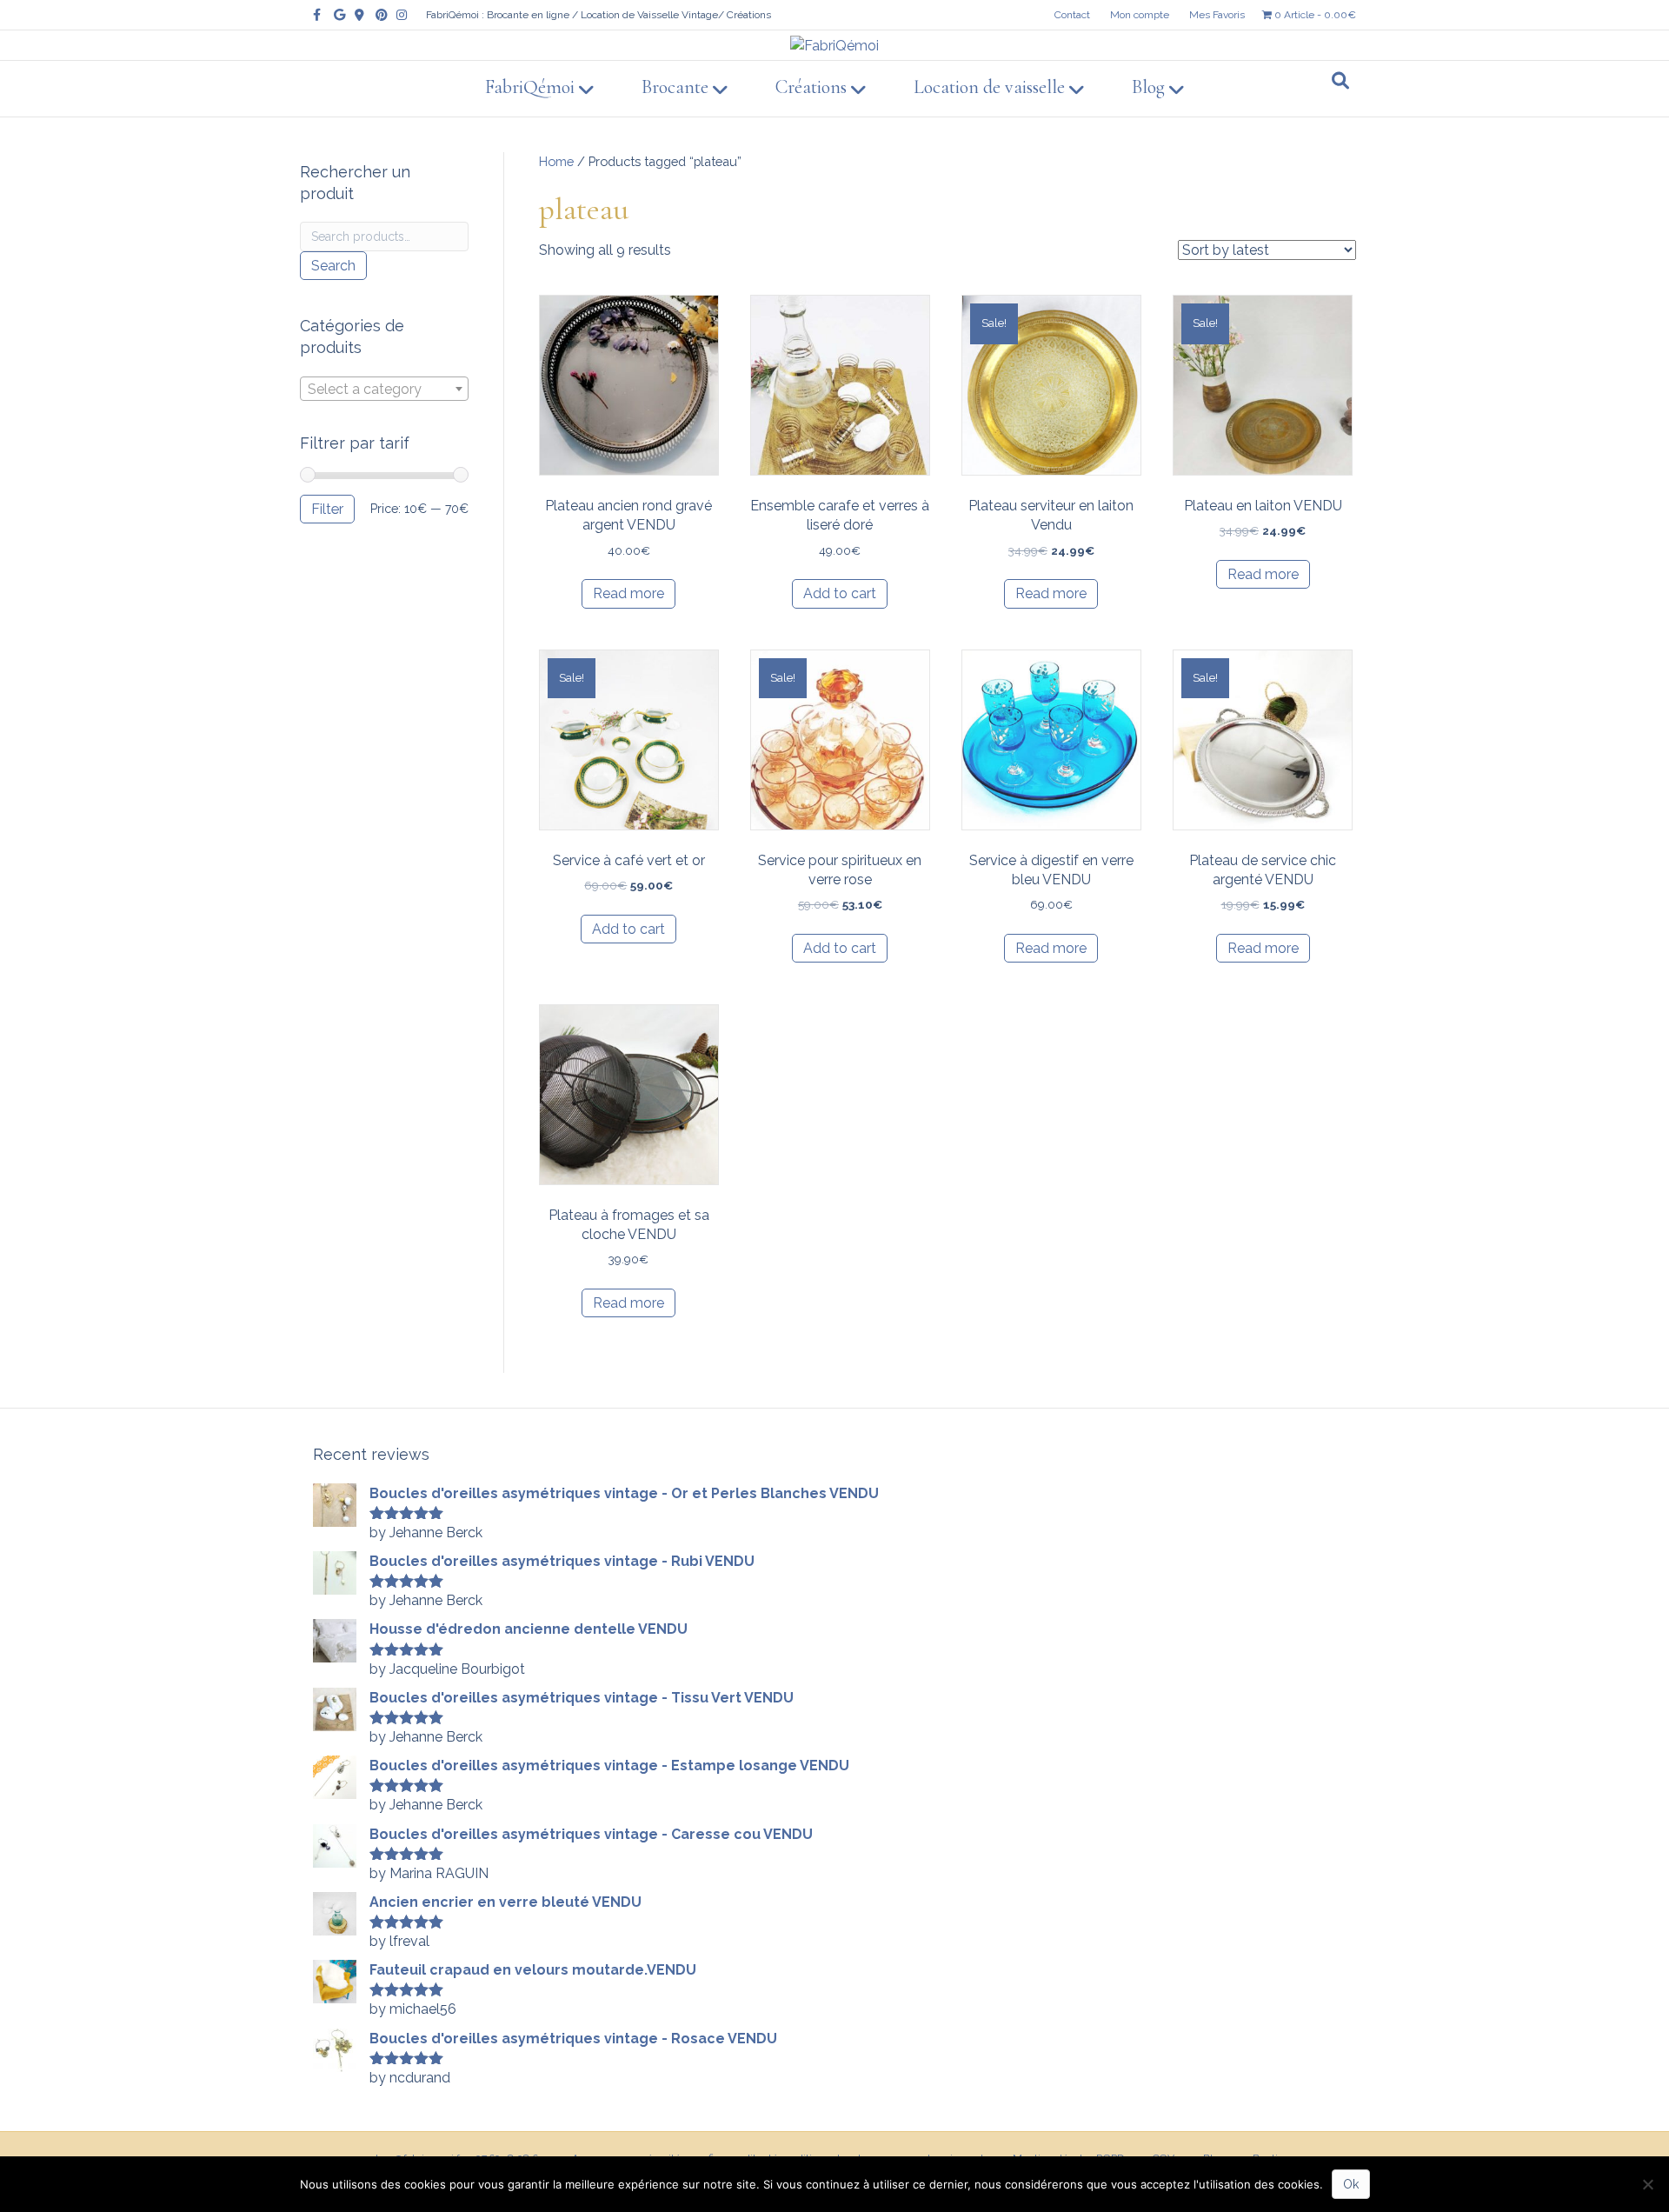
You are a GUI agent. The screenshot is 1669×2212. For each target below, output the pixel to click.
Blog (1148, 87)
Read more (628, 593)
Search (333, 266)
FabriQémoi (530, 87)
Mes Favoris (1217, 15)
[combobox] (384, 389)
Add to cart (840, 593)
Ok (1351, 2184)
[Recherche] (1340, 81)
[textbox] (384, 390)
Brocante (675, 87)
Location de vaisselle (989, 87)
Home (556, 161)
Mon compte (1140, 15)
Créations (811, 87)
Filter (327, 509)
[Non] (1647, 2184)
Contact (1072, 15)
